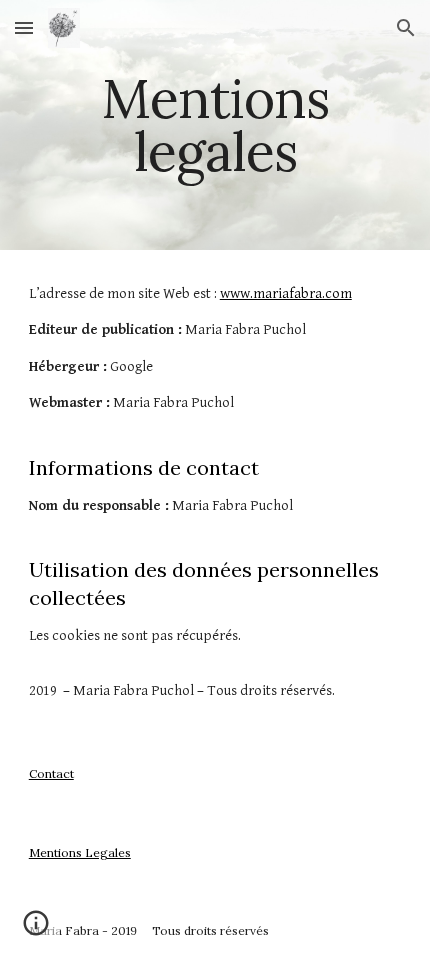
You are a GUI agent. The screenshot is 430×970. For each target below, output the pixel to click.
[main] (215, 125)
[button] (24, 27)
